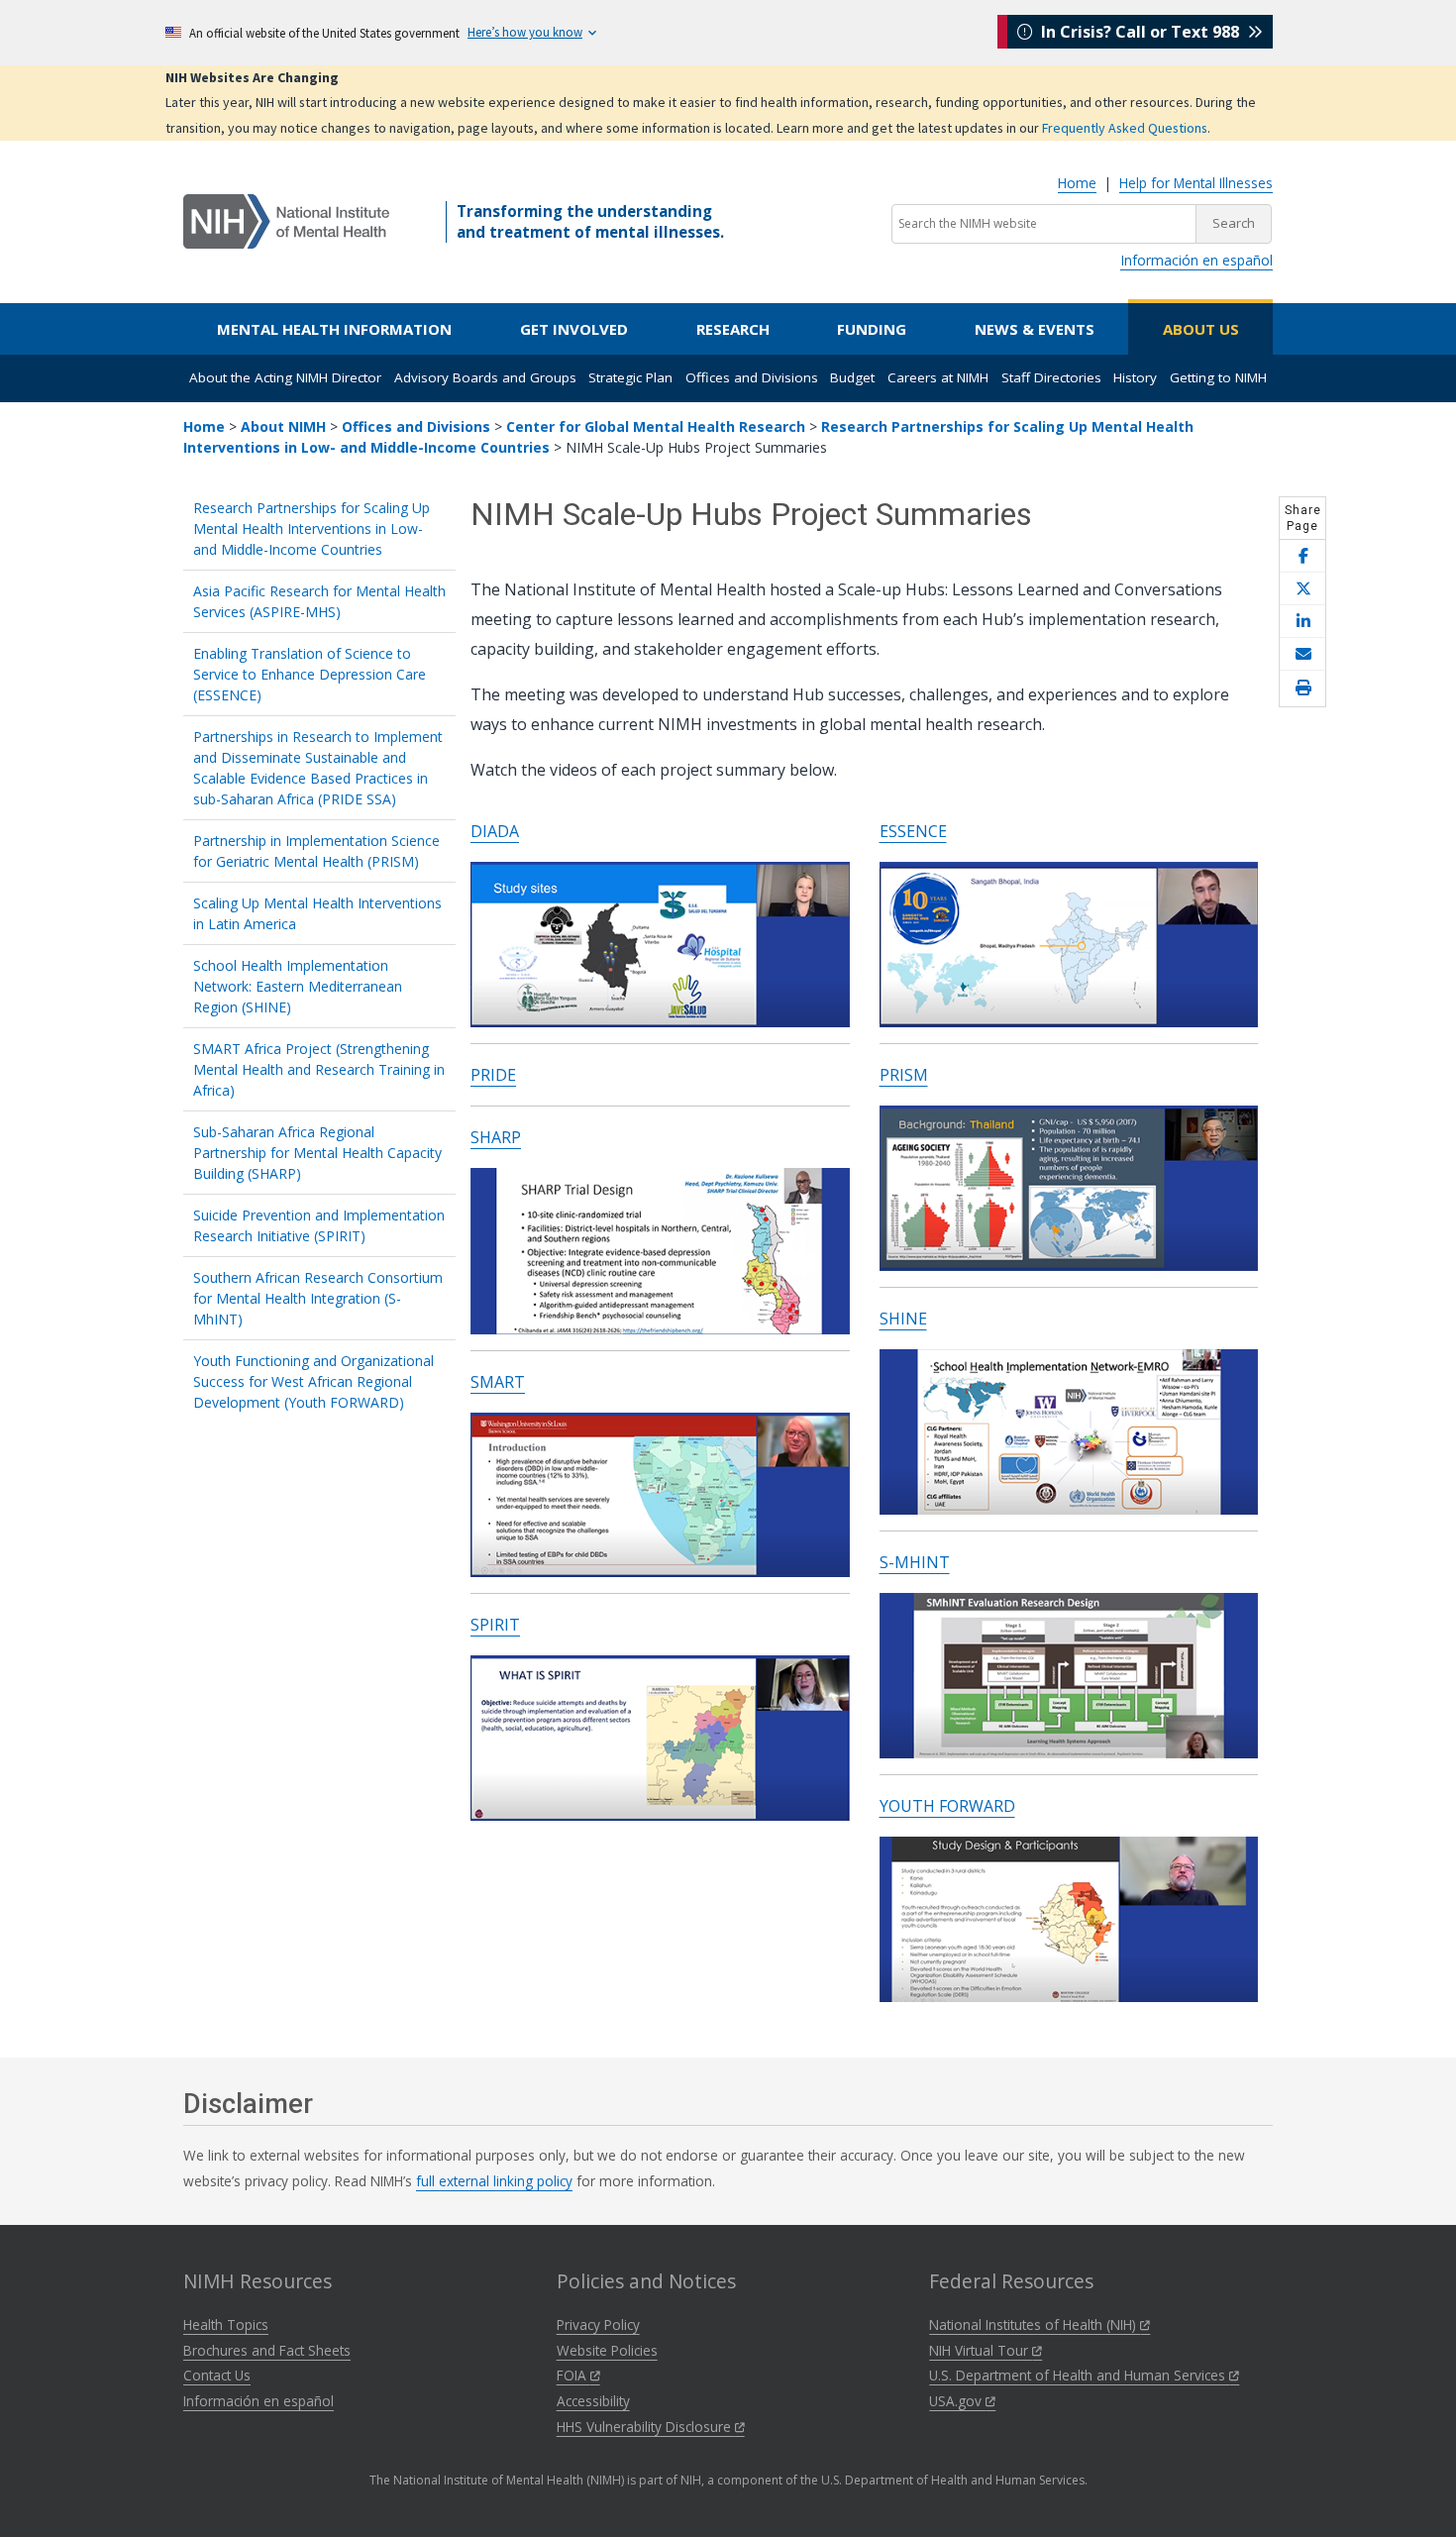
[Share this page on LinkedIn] (1302, 622)
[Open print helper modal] (1302, 688)
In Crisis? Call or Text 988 (1140, 32)
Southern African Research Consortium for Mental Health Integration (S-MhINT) (318, 1298)
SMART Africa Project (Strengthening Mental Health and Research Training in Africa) (319, 1069)
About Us (1201, 329)
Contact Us (217, 2375)
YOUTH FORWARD (947, 1806)
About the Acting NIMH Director (285, 377)
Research (733, 329)
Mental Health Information (334, 329)
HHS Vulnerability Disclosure (646, 2427)
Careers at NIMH (938, 377)
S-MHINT (915, 1562)
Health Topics (226, 2325)
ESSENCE (913, 831)
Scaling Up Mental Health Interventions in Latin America (317, 913)
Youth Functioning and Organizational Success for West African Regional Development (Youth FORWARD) (313, 1381)
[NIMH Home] (286, 220)
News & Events (1035, 329)
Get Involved (574, 329)
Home (1077, 183)
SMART (498, 1382)
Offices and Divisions (752, 377)
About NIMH (283, 426)
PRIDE (493, 1075)
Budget (852, 377)
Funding (872, 329)
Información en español (1196, 260)
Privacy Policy (598, 2325)
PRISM (904, 1075)
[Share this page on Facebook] (1302, 556)
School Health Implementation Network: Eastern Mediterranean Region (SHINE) (298, 986)
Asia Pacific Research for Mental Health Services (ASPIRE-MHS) (319, 601)
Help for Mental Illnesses (1196, 183)
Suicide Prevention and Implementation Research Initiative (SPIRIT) (319, 1225)
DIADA (495, 831)
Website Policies (607, 2350)
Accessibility (593, 2401)
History (1135, 377)
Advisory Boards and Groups (485, 377)
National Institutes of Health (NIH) (1035, 2325)
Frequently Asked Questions (1125, 128)
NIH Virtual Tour (981, 2350)
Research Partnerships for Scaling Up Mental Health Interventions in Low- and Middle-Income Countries (312, 529)
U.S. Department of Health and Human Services (1079, 2375)
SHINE (903, 1319)
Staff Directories (1051, 377)
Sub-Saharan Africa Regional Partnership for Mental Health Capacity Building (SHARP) (317, 1153)
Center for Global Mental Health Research (656, 426)
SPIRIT (495, 1625)
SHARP (496, 1137)
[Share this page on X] (1302, 589)
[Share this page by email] (1302, 654)
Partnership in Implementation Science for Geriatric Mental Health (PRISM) (316, 851)
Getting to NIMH (1218, 377)
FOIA (573, 2375)
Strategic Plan (630, 377)
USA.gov (957, 2401)
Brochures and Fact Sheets (267, 2350)
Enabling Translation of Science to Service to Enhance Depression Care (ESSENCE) (310, 674)
